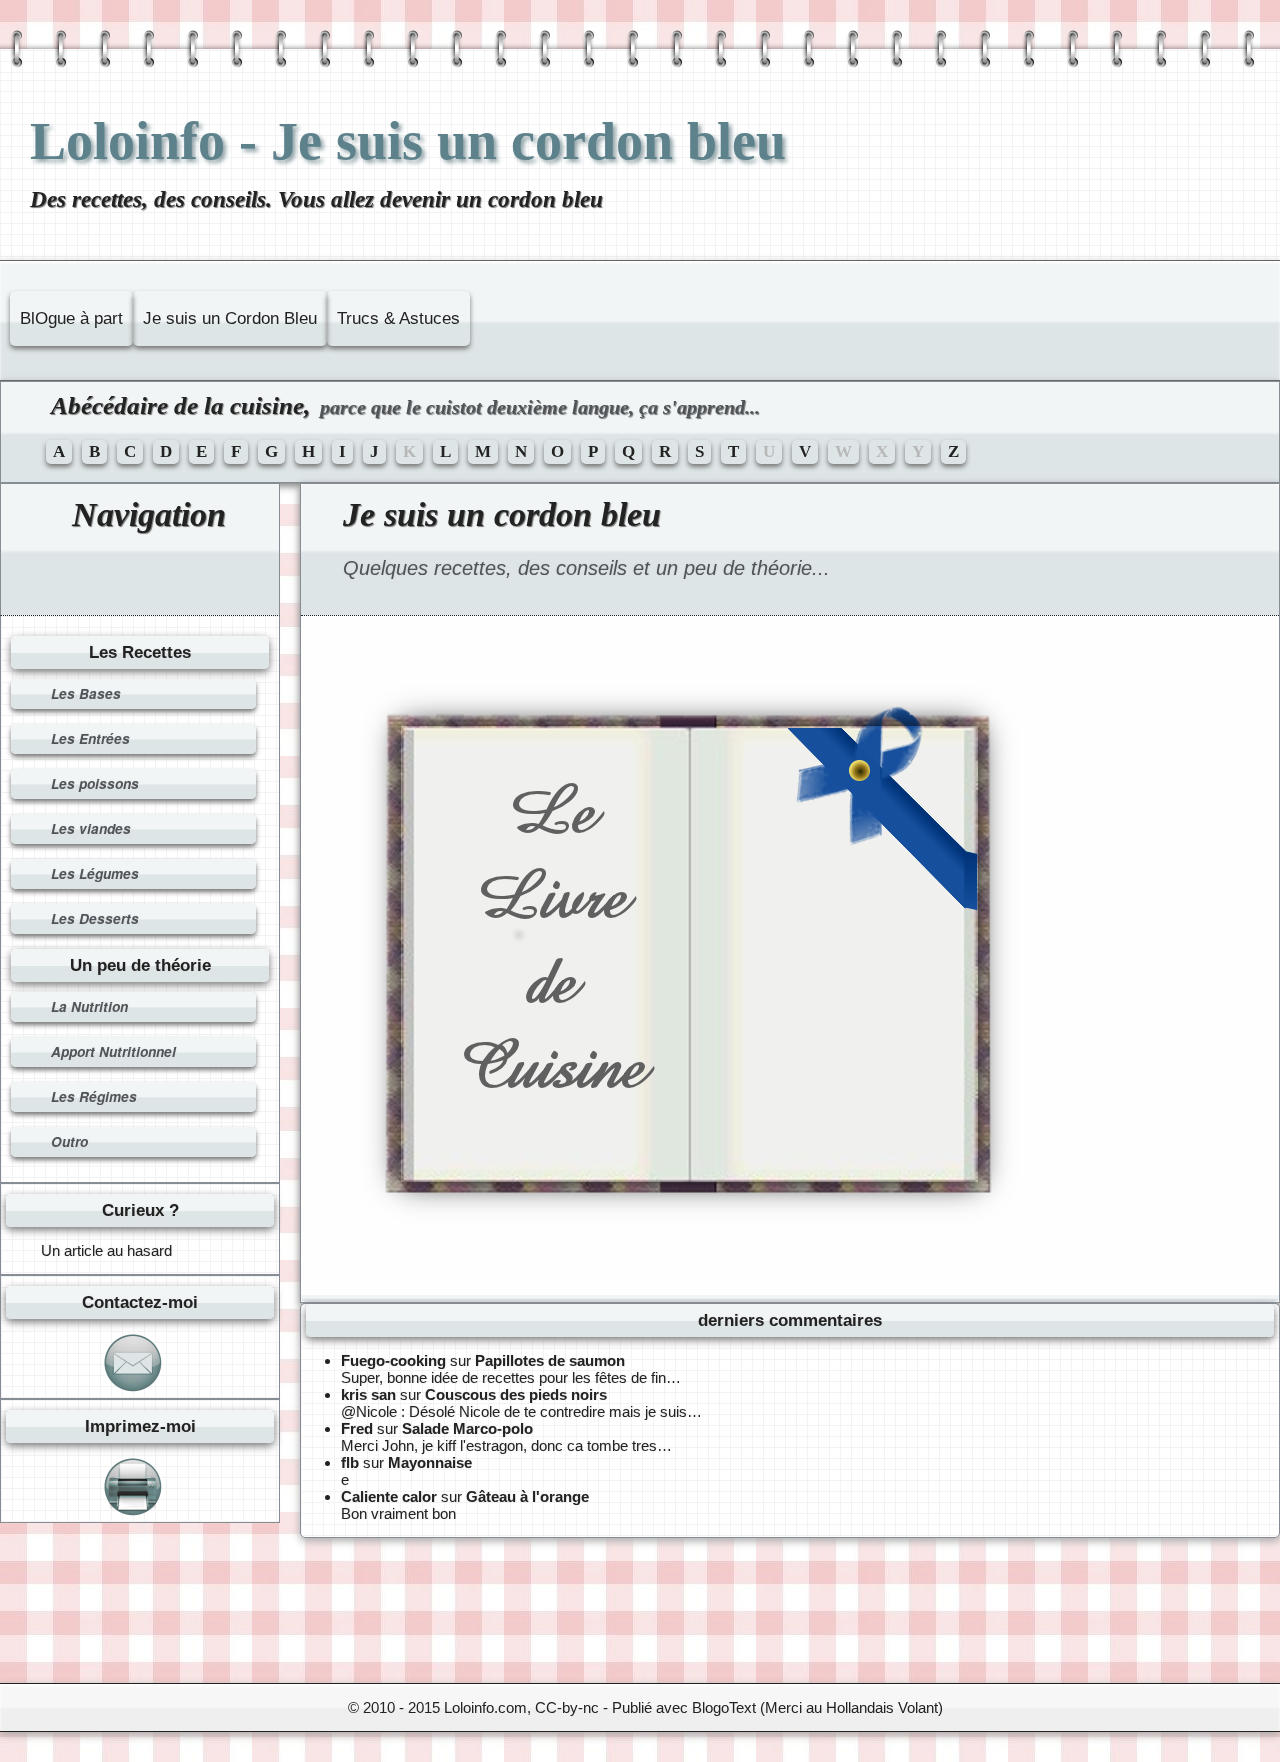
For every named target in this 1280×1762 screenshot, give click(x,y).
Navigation (149, 514)
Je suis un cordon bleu (502, 514)
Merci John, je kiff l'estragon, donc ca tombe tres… (506, 1445)
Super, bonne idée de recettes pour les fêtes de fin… (511, 1377)
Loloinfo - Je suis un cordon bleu (408, 141)
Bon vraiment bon (398, 1513)
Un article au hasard (106, 1250)
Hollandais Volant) (884, 1707)
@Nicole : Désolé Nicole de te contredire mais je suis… (521, 1411)
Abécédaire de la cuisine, (405, 405)
